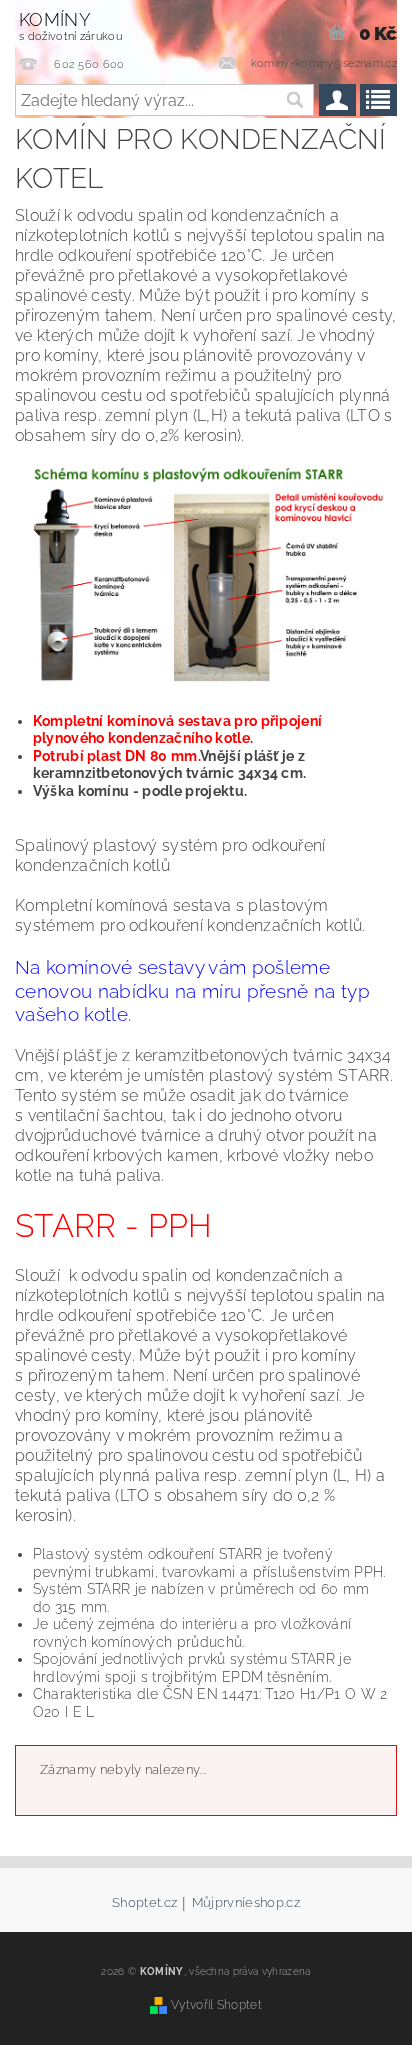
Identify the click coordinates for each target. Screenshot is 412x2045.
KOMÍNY (70, 26)
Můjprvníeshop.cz (246, 1903)
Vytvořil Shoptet (216, 2004)
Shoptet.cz (144, 1903)
